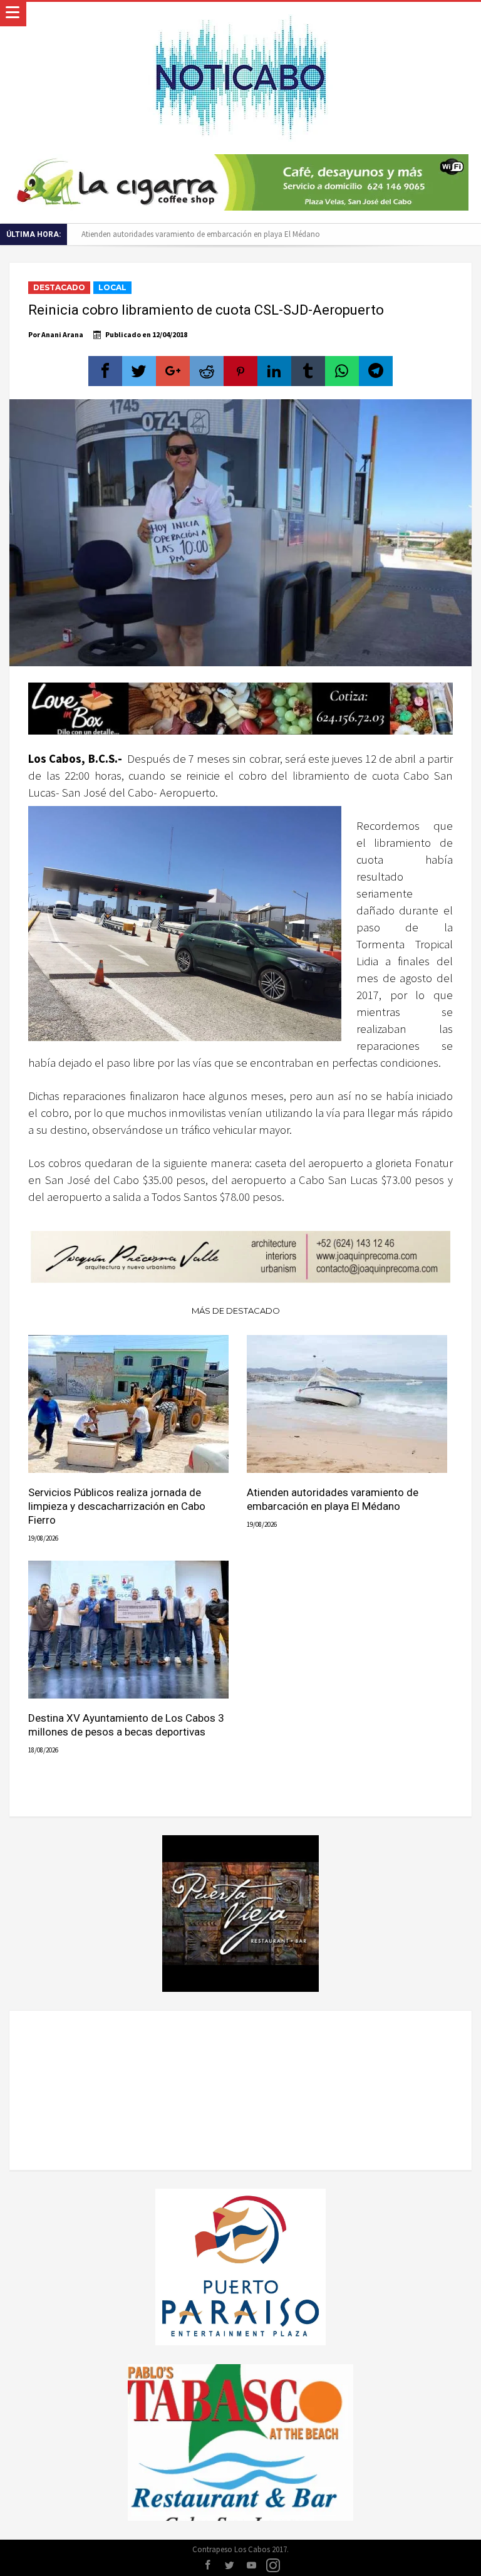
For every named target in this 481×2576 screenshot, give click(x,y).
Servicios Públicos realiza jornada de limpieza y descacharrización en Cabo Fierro (117, 1506)
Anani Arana (62, 334)
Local (112, 287)
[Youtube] (251, 2566)
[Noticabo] (240, 14)
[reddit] (207, 371)
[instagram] (273, 2566)
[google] (173, 371)
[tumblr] (308, 371)
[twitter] (139, 371)
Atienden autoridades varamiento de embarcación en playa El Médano (201, 234)
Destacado (59, 287)
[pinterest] (240, 371)
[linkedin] (274, 371)
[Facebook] (207, 2566)
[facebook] (105, 371)
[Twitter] (229, 2566)
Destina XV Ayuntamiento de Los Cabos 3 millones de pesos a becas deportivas (126, 1725)
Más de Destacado (236, 1311)
